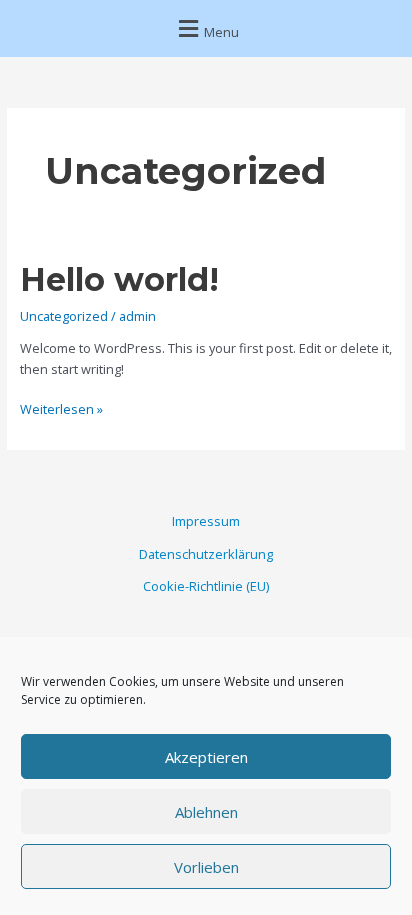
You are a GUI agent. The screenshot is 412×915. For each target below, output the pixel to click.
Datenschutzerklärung (206, 554)
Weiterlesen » (61, 408)
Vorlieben (206, 867)
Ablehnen (206, 812)
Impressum (206, 521)
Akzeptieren (206, 757)
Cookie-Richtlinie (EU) (206, 586)
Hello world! (119, 279)
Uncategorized (64, 316)
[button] (206, 28)
